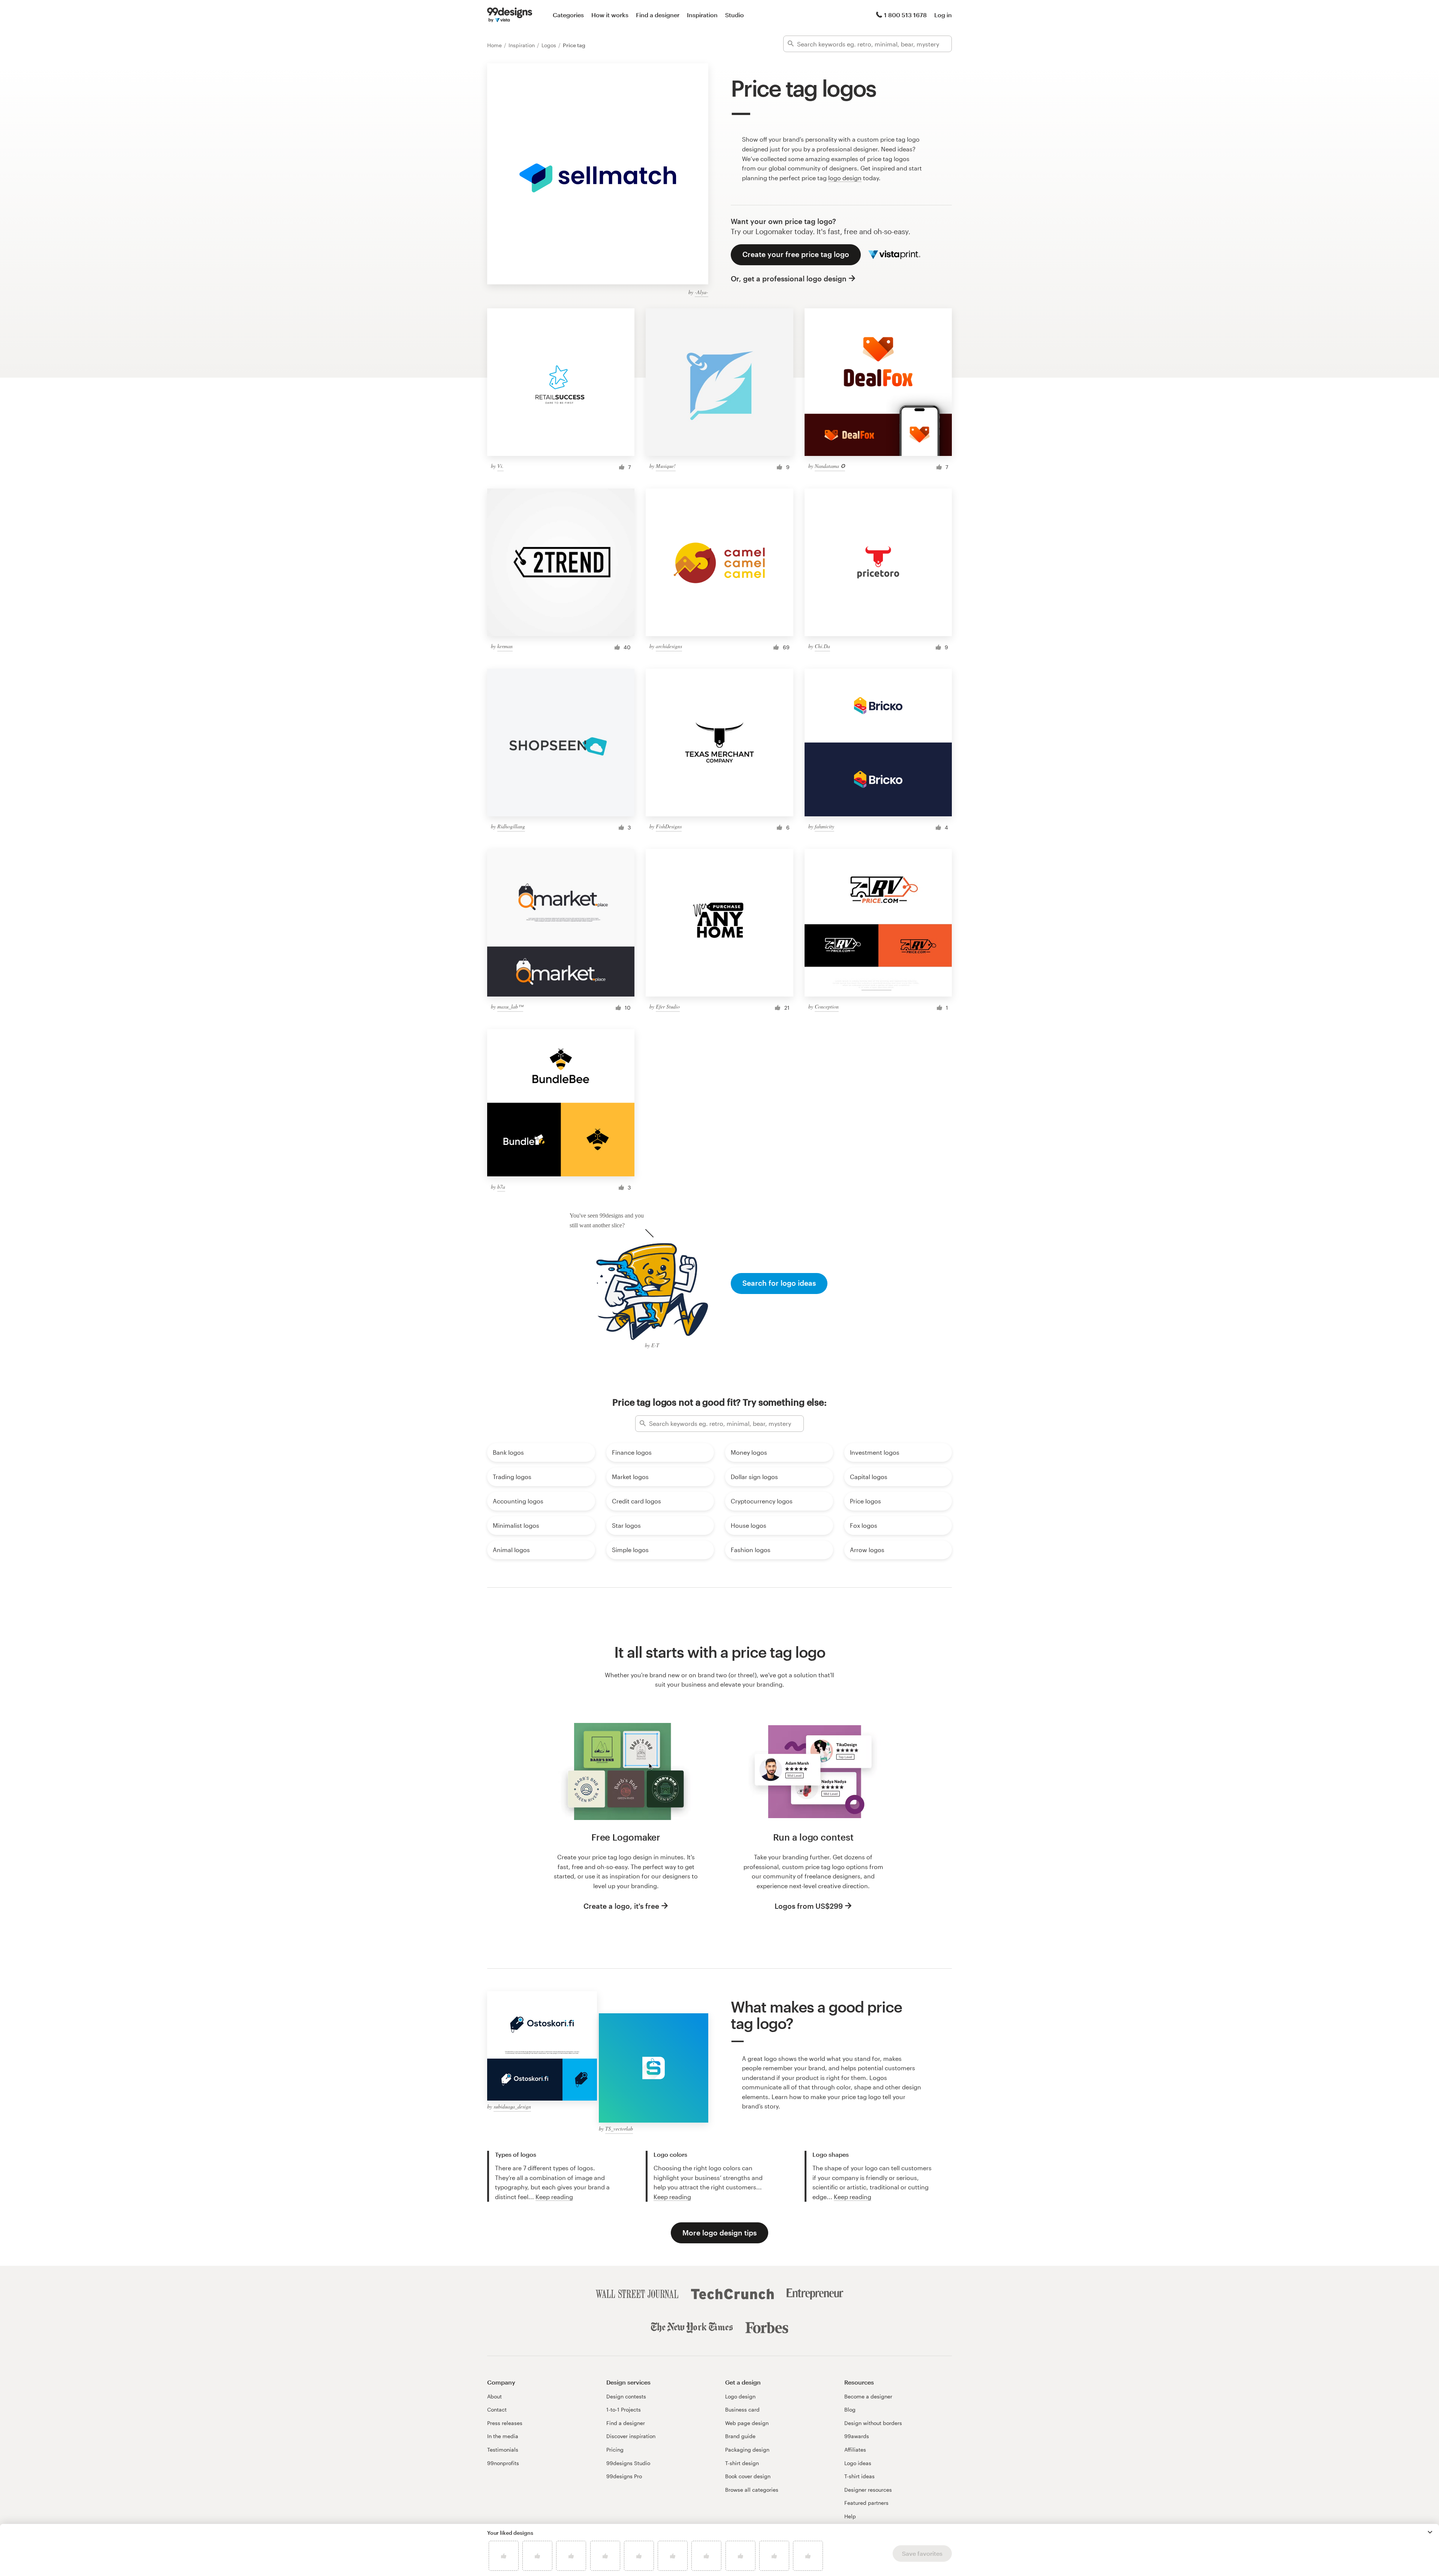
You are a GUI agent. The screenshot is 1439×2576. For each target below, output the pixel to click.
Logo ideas (858, 2463)
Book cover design (748, 2476)
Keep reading (554, 2197)
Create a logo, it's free (621, 1906)
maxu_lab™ (510, 1006)
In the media (503, 2436)
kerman (505, 646)
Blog (850, 2409)
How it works (610, 15)
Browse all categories (752, 2490)
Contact (497, 2409)
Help (850, 2516)
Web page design (747, 2423)
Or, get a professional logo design (789, 279)
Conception (827, 1006)
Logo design (740, 2396)
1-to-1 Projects (624, 2409)
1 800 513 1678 (905, 15)
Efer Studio (668, 1006)
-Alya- (702, 292)
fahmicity (824, 826)
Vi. (500, 466)
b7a (501, 1187)
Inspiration (702, 15)
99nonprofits (503, 2463)
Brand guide (740, 2436)
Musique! (666, 466)
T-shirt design (742, 2463)
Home (495, 45)
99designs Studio (628, 2463)
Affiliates (855, 2450)
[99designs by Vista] (510, 15)
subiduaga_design (512, 2106)
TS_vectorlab (619, 2128)
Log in (943, 15)
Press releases (505, 2423)
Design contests (626, 2396)
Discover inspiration (631, 2436)
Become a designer (868, 2396)
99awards (857, 2436)
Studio (734, 15)
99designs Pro (624, 2476)
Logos (550, 45)
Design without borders (873, 2423)
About (494, 2396)
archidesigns (669, 646)
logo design (845, 178)
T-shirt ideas (859, 2476)
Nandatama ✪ (830, 466)
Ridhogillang (511, 826)
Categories (568, 15)
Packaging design (747, 2450)
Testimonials (503, 2450)
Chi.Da (822, 646)
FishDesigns (669, 826)
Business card (742, 2409)
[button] (1430, 2532)
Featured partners (866, 2503)
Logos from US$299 (809, 1906)
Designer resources (868, 2490)
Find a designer (658, 15)
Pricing (615, 2450)
